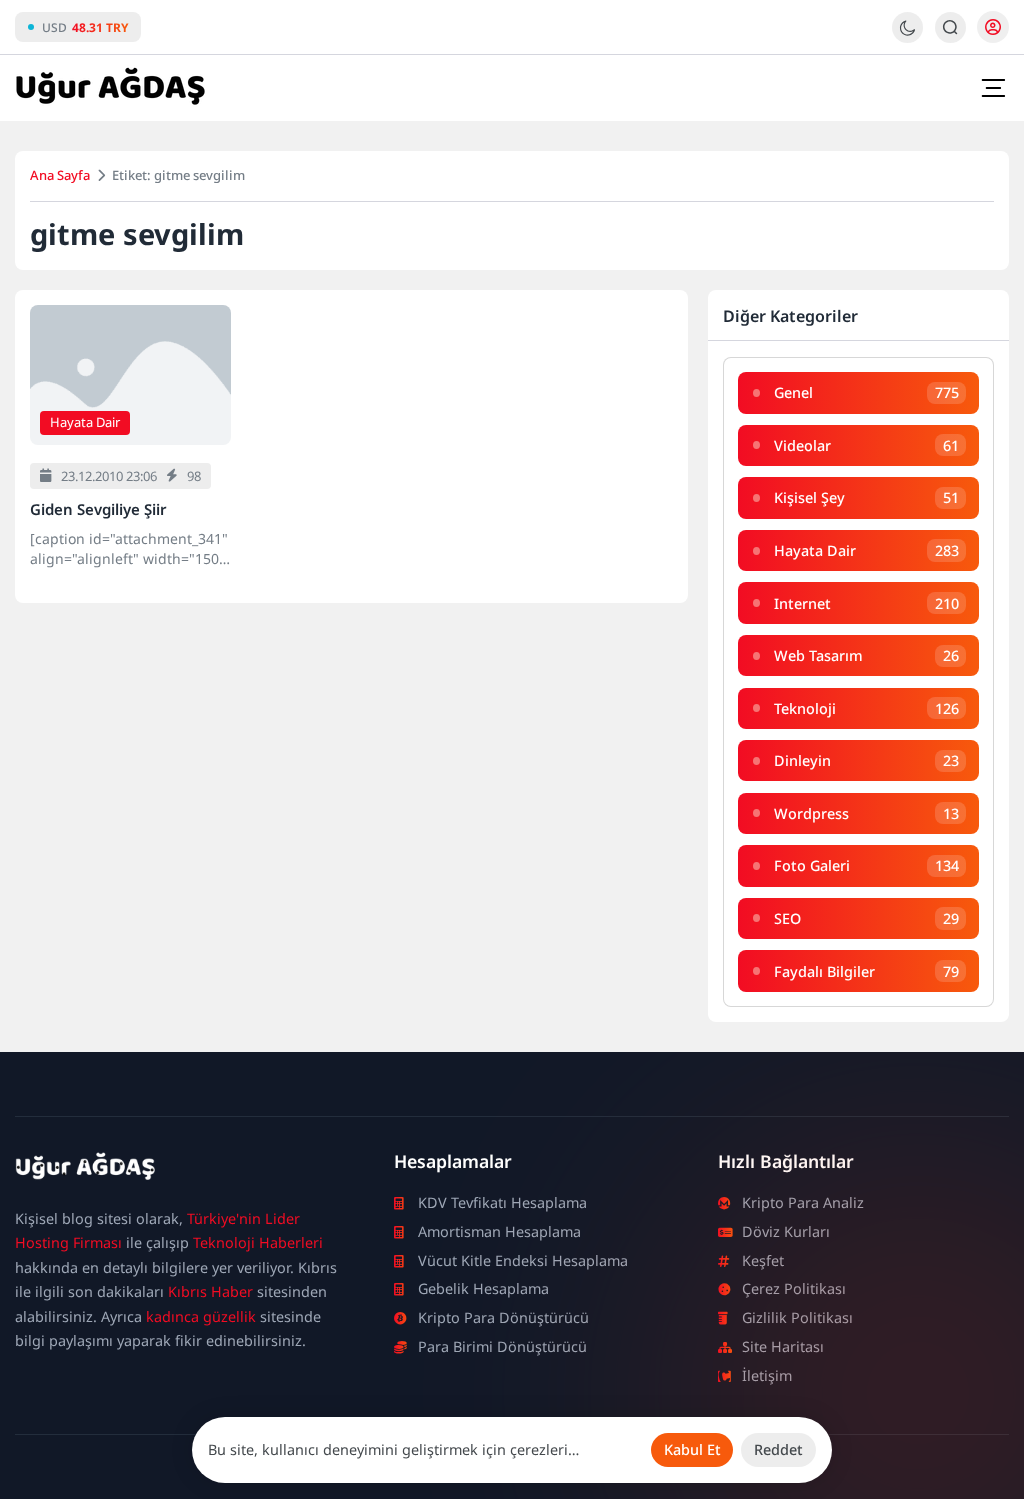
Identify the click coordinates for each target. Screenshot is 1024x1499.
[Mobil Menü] (993, 88)
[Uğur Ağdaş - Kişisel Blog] (110, 88)
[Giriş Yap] (993, 27)
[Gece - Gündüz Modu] (907, 37)
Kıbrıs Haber (210, 1291)
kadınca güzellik (201, 1316)
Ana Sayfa (60, 175)
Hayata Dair (85, 422)
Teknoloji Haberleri (258, 1242)
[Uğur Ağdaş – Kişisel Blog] (180, 1170)
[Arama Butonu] (950, 27)
